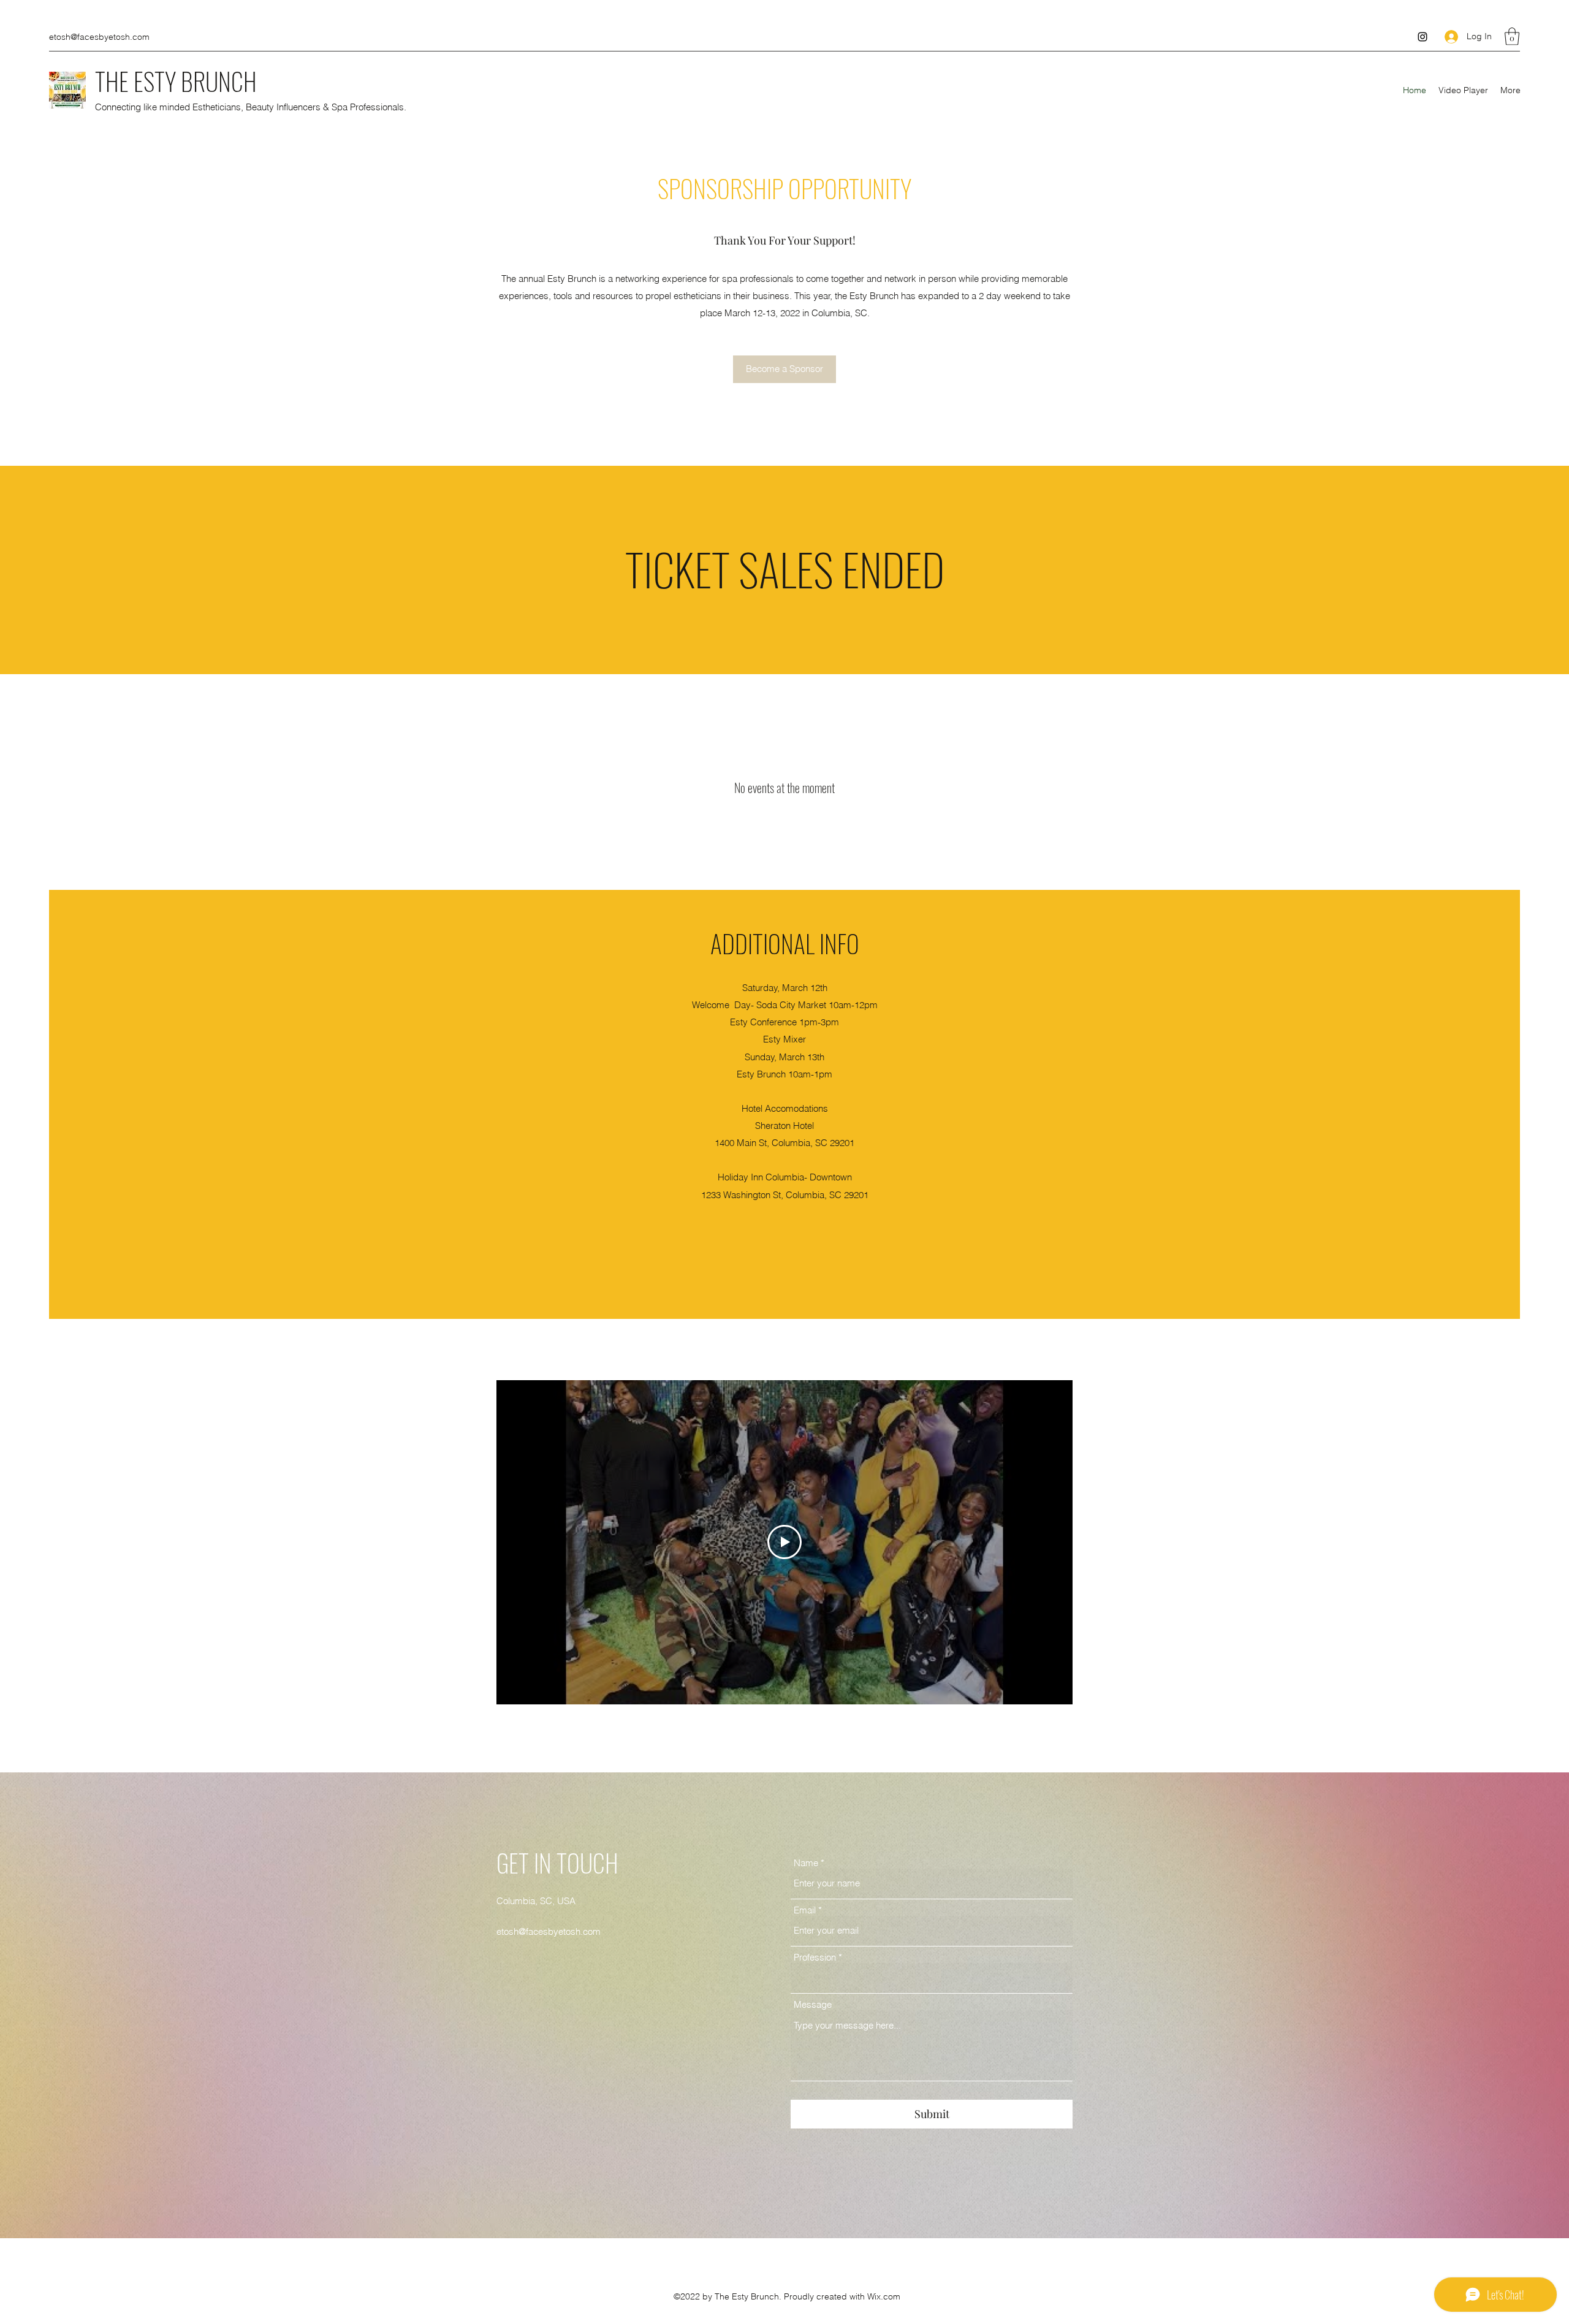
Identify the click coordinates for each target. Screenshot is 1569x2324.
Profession (815, 1957)
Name (806, 1863)
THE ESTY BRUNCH (176, 81)
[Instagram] (1423, 37)
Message (813, 2004)
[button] (1512, 36)
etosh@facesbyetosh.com (99, 37)
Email (805, 1910)
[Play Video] (784, 1542)
